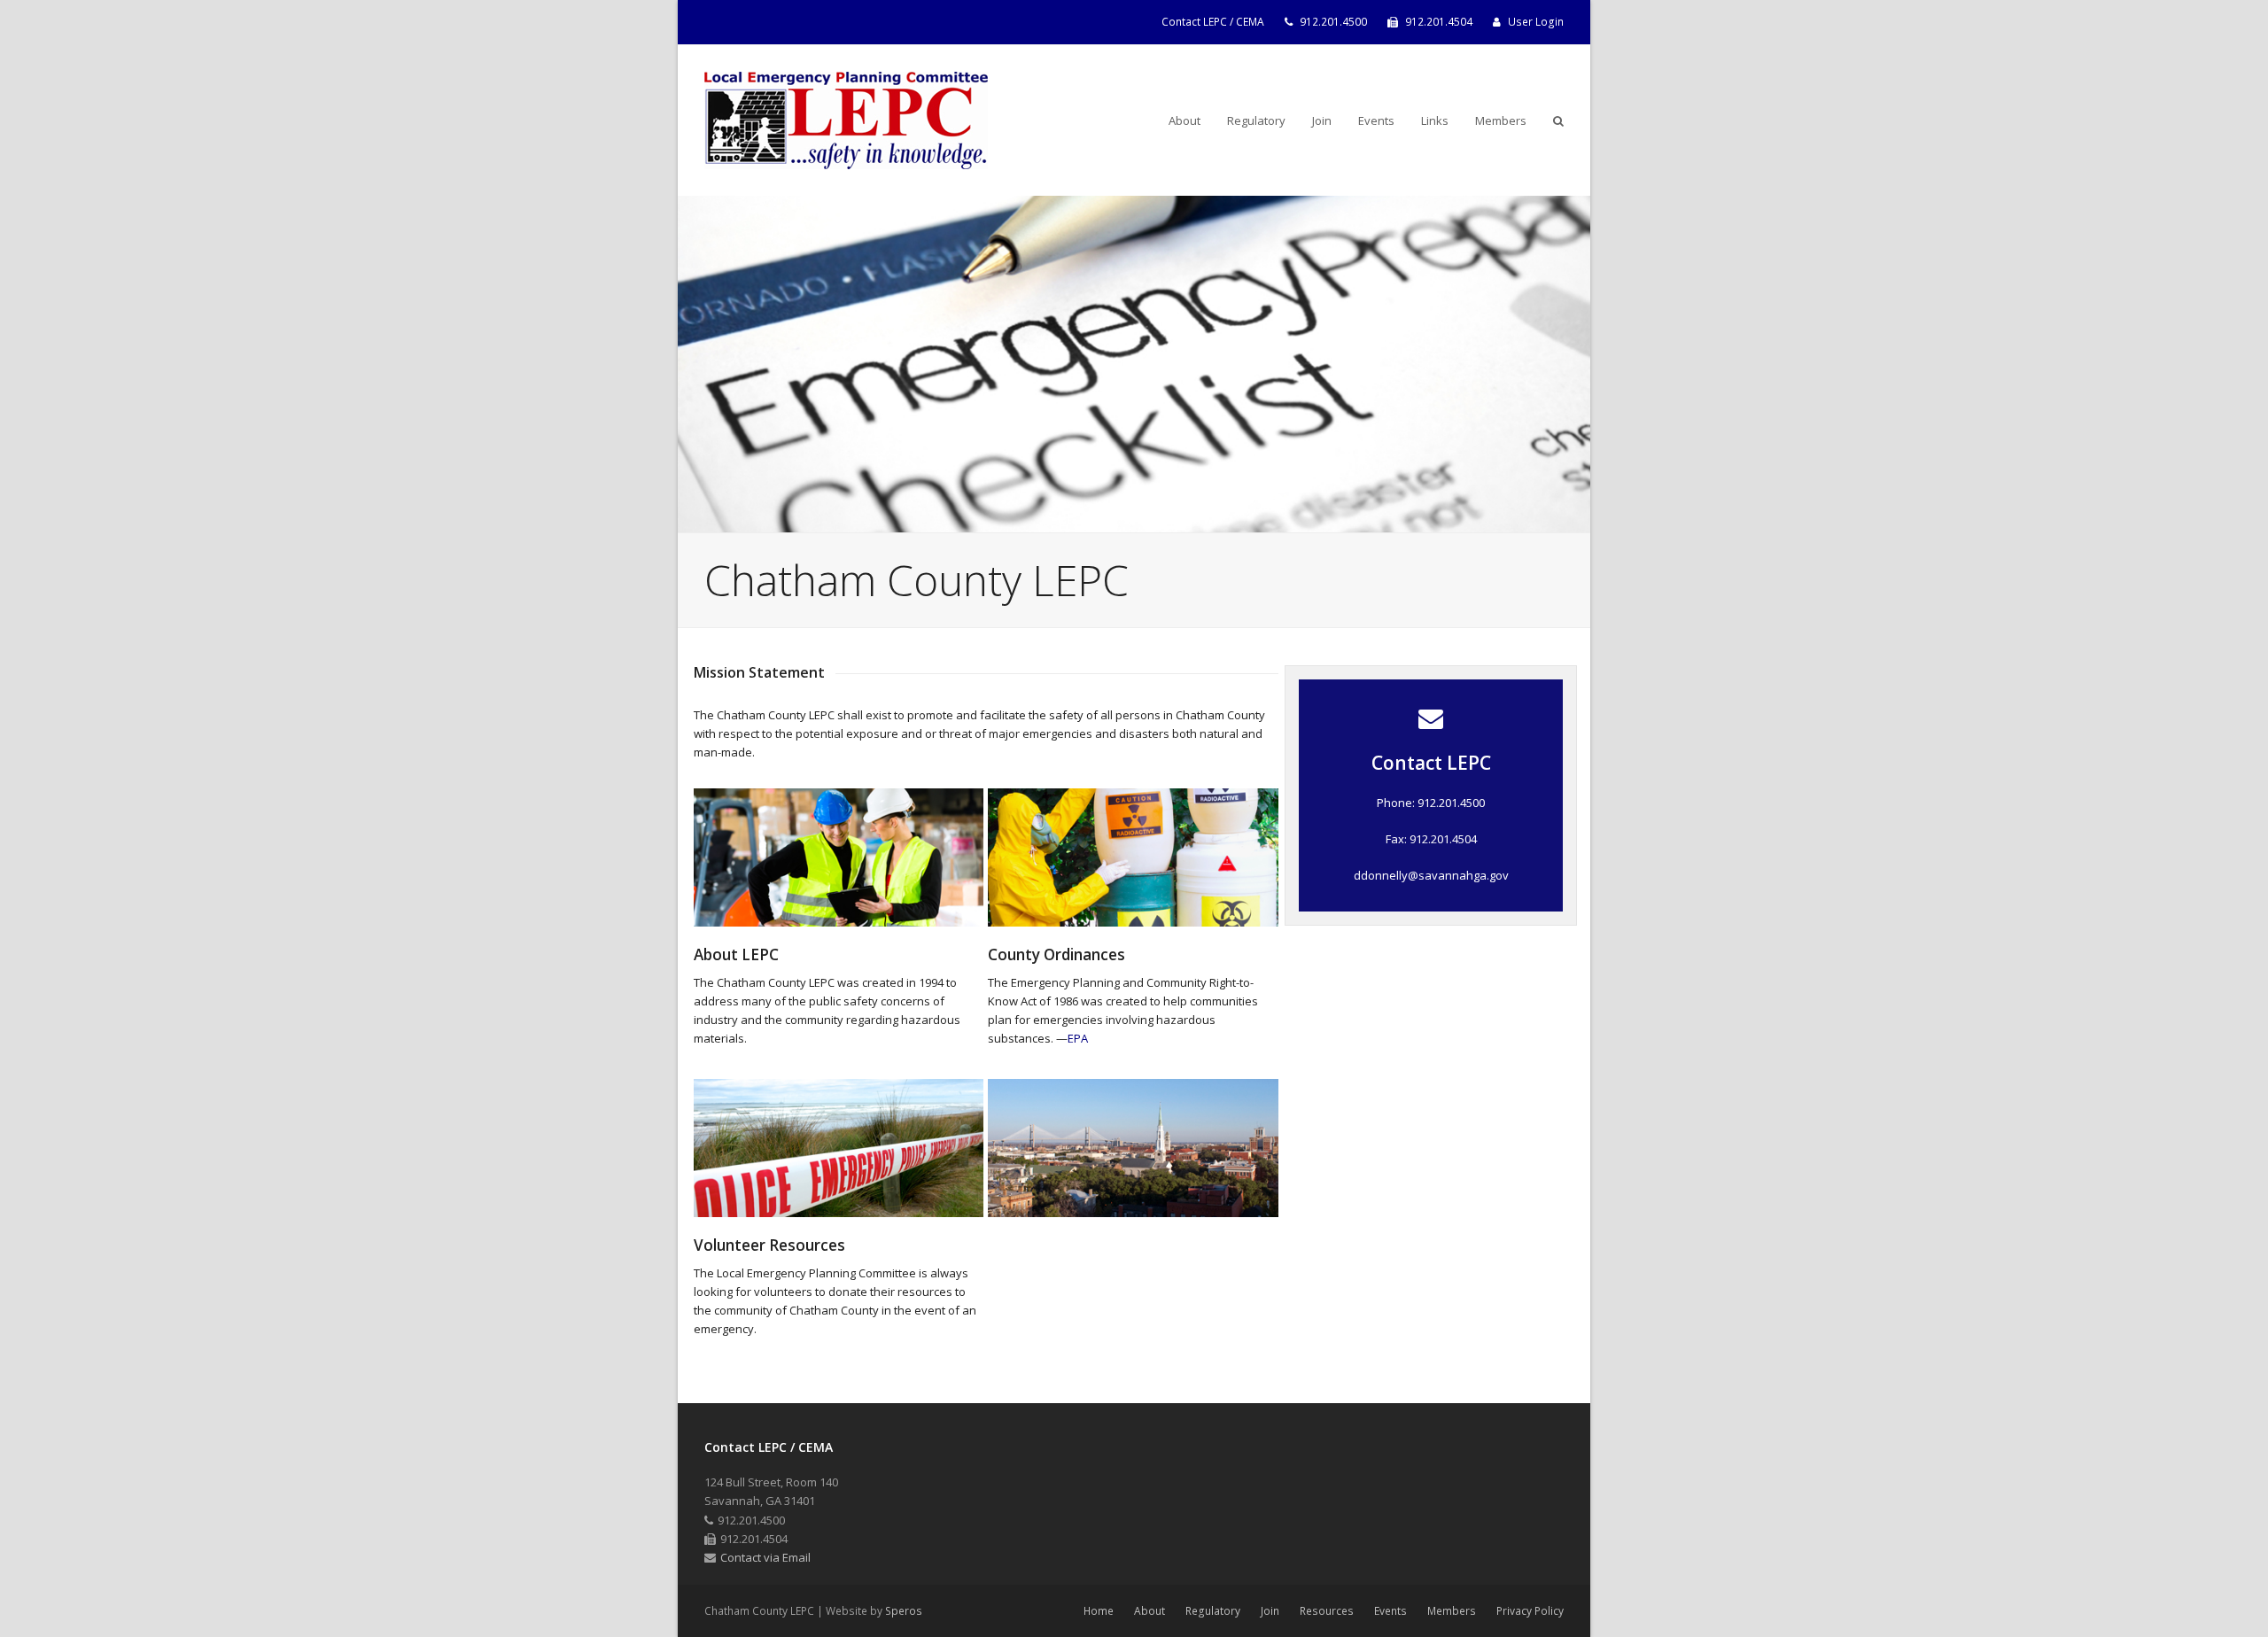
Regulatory (1213, 1611)
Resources (1327, 1611)
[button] (1558, 120)
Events (1390, 1611)
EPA (1078, 1038)
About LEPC (736, 954)
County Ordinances (1056, 954)
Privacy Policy (1530, 1611)
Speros (904, 1611)
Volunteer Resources (769, 1245)
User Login (1536, 22)
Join (1270, 1611)
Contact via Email (765, 1557)
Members (1452, 1611)
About (1150, 1611)
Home (1099, 1611)
